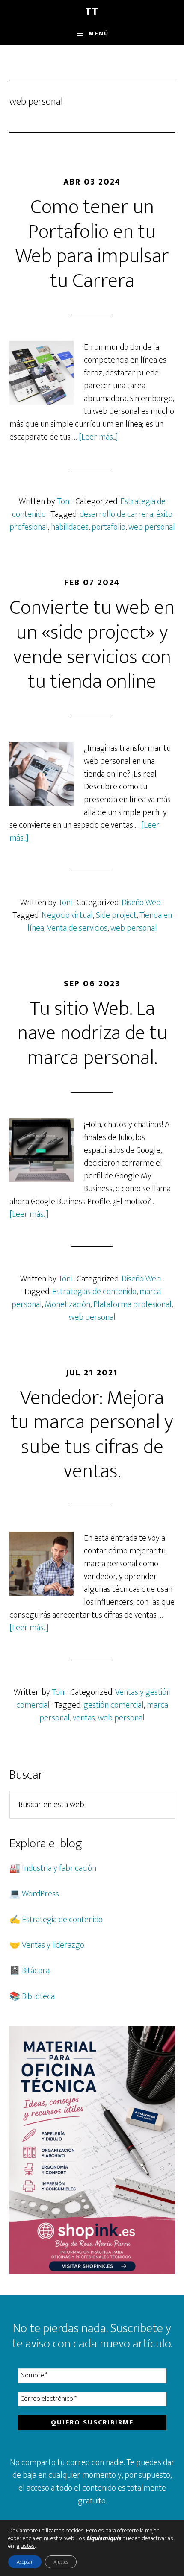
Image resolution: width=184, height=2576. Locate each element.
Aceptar (25, 2562)
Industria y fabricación (59, 1868)
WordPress (40, 1894)
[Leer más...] (98, 437)
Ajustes (61, 2562)
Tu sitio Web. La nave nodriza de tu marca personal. (92, 1033)
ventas (84, 1718)
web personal (152, 527)
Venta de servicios (77, 928)
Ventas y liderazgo (53, 1945)
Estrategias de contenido (94, 1292)
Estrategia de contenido (62, 1920)
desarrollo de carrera (116, 514)
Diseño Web (141, 903)
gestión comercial (114, 1705)
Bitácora (36, 1971)
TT (92, 12)
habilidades (70, 527)
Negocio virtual (67, 915)
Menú (99, 34)
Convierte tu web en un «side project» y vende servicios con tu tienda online (92, 645)
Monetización (68, 1304)
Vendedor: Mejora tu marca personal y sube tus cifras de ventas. (92, 1435)
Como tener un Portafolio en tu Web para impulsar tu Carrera (92, 244)
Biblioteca (38, 1996)
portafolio (108, 527)
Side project (116, 915)
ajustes (26, 2546)
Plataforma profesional (132, 1304)
